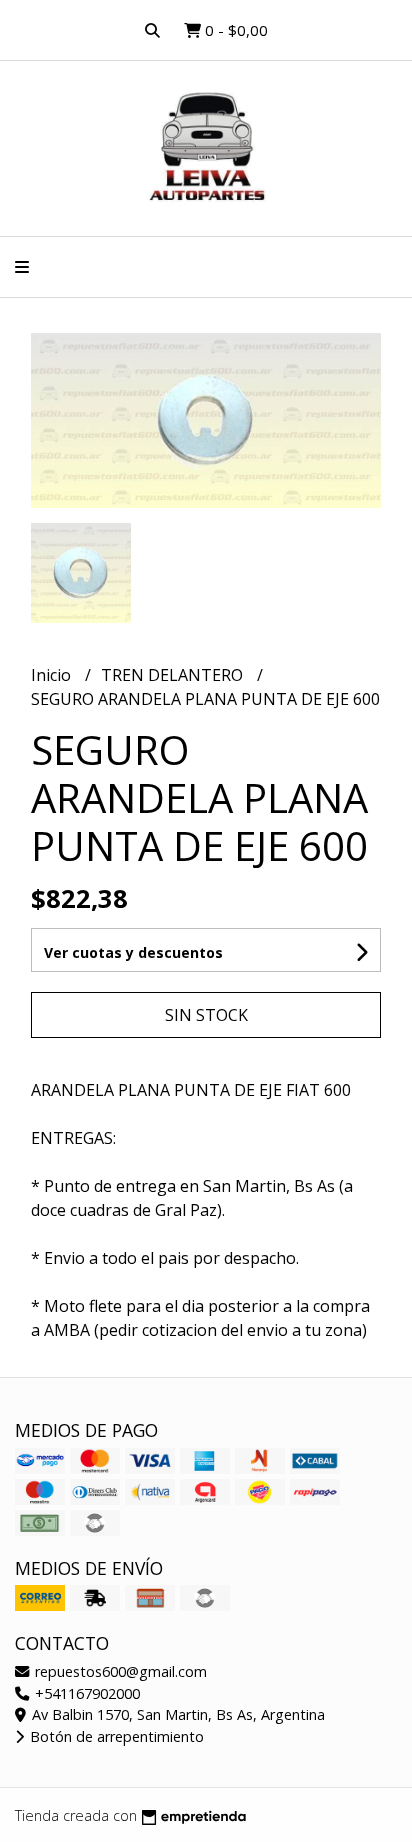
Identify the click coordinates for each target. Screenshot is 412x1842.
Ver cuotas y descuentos (133, 952)
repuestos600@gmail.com (119, 1671)
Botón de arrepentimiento (115, 1736)
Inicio (53, 675)
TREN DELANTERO (174, 675)
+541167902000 (85, 1693)
